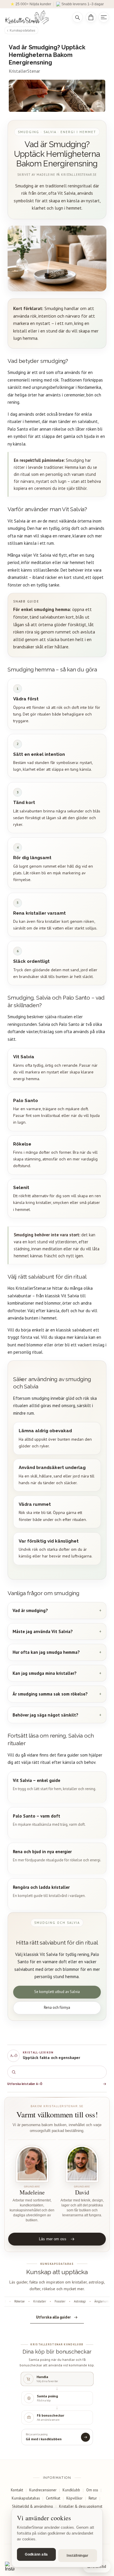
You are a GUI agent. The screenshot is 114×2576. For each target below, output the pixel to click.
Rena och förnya (57, 2007)
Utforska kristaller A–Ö (25, 2084)
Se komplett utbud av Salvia (57, 1992)
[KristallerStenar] (34, 17)
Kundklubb (71, 2490)
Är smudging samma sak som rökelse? (50, 1694)
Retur (93, 2498)
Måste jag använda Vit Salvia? (43, 1631)
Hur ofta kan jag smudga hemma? (46, 1652)
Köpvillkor (74, 2498)
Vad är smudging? (30, 1610)
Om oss (92, 2490)
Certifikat (53, 2498)
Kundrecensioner (43, 2490)
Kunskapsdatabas (22, 30)
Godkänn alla (36, 2554)
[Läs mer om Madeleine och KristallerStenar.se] (32, 2164)
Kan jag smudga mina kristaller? (45, 1673)
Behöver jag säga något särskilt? (45, 1715)
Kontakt (17, 2490)
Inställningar (78, 2556)
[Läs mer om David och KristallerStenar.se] (82, 2164)
